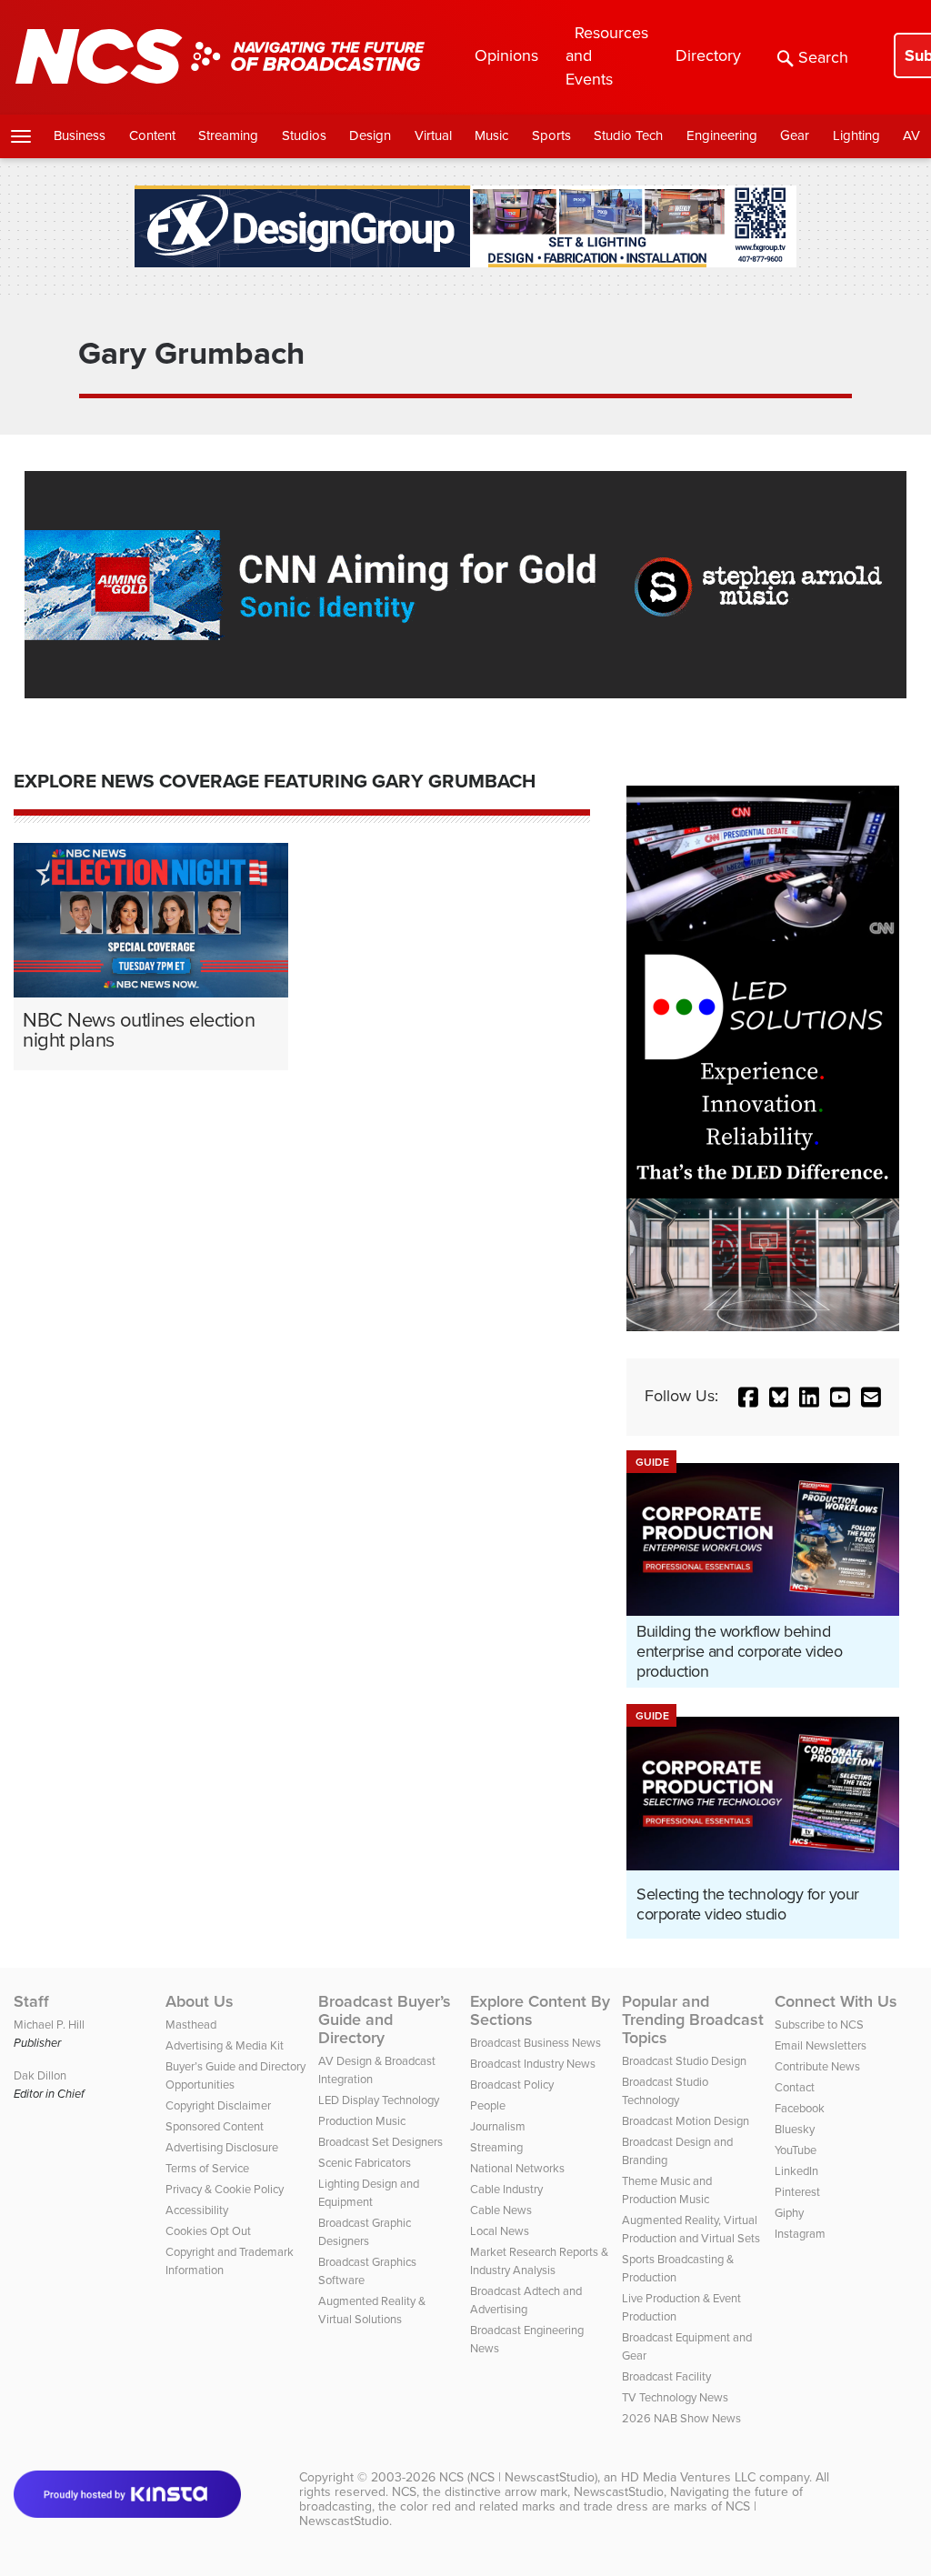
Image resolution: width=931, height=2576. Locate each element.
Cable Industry (506, 2189)
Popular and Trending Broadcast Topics (693, 2020)
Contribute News (817, 2066)
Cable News (501, 2210)
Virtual (433, 135)
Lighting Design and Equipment (369, 2193)
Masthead (191, 2025)
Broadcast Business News (536, 2043)
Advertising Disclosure (222, 2147)
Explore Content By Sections (540, 2010)
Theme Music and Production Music (667, 2190)
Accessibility (197, 2210)
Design (370, 135)
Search (823, 57)
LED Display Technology (379, 2100)
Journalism (498, 2126)
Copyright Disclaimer (218, 2105)
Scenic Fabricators (365, 2163)
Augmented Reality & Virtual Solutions (372, 2310)
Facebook (800, 2108)
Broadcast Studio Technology (665, 2091)
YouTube (796, 2150)
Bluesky (795, 2129)
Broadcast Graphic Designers (365, 2232)
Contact (795, 2087)
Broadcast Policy (512, 2085)
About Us (200, 2001)
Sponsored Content (215, 2126)
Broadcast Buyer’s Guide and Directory (385, 2020)
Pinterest (797, 2192)
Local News (500, 2231)
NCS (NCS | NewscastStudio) (518, 2477)
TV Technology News (675, 2397)
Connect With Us (836, 2001)
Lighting (856, 135)
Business (80, 135)
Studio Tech (628, 135)
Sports (551, 135)
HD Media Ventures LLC (688, 2477)
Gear (795, 135)
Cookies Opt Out (208, 2231)
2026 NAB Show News (681, 2418)
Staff (31, 2001)
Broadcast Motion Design (686, 2121)
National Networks (517, 2168)
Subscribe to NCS (819, 2025)
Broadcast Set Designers (380, 2142)
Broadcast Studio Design (684, 2061)
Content (152, 135)
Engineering (722, 135)
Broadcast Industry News (533, 2064)
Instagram (800, 2234)
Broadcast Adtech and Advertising (526, 2300)
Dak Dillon (40, 2075)
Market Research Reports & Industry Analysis (539, 2261)
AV (911, 135)
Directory (708, 55)
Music (491, 135)
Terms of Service (207, 2168)
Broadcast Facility (666, 2376)
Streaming (228, 135)
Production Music (362, 2121)
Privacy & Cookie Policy (225, 2189)
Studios (304, 135)
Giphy (789, 2213)
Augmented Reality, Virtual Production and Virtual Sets (691, 2229)
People (488, 2105)
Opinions (506, 55)
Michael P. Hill (49, 2025)
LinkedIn (796, 2171)
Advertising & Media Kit (225, 2045)
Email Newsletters (821, 2045)
